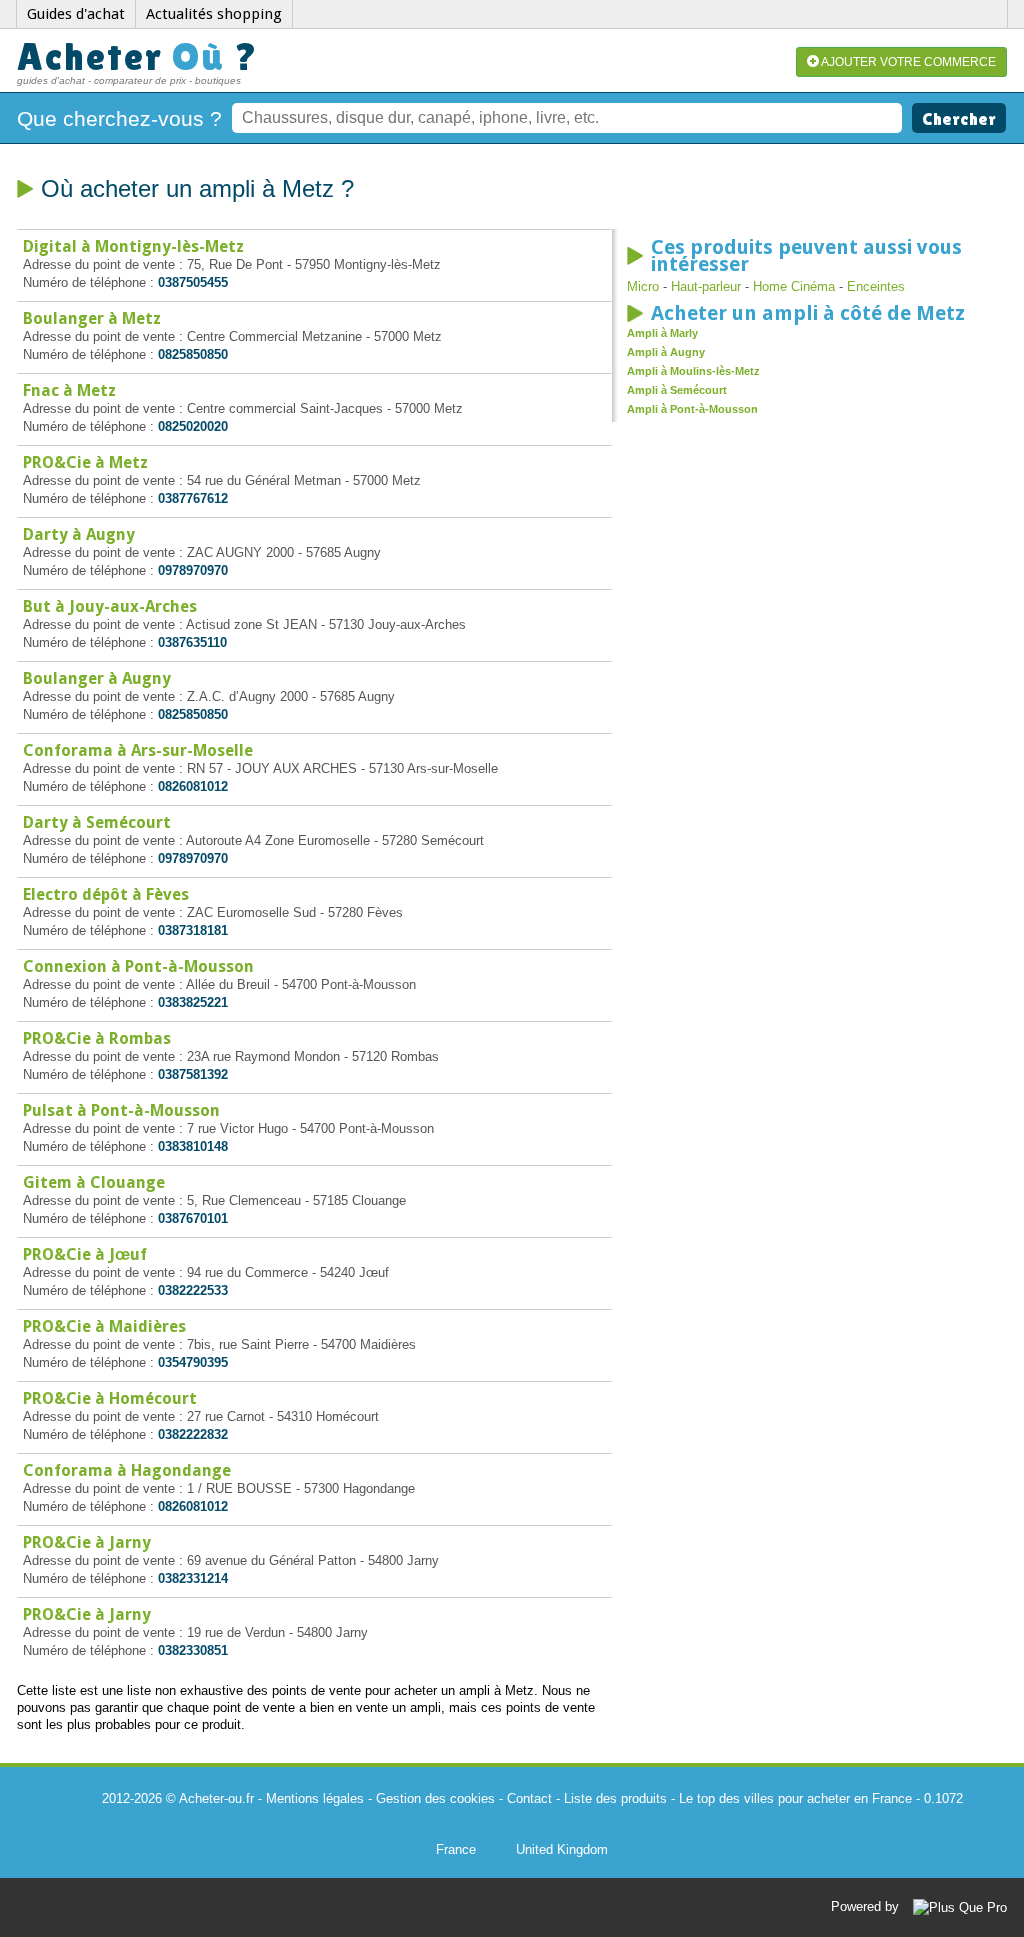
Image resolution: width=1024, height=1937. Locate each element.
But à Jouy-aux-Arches (110, 606)
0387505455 (193, 282)
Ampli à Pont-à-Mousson (692, 409)
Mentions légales (315, 1798)
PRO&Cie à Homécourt (110, 1398)
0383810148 (193, 1146)
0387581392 (193, 1074)
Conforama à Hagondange (127, 1470)
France (456, 1849)
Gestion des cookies (435, 1798)
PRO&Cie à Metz (85, 462)
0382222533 (193, 1290)
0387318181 (193, 930)
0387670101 (193, 1218)
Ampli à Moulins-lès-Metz (693, 371)
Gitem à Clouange (94, 1182)
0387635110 (192, 642)
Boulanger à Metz (92, 318)
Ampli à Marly (662, 333)
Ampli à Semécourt (677, 390)
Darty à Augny (79, 534)
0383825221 (193, 1002)
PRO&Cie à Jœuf (85, 1254)
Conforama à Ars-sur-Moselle (138, 750)
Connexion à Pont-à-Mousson (138, 966)
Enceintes (876, 286)
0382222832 (193, 1434)
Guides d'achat (76, 14)
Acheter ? (138, 56)
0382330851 (193, 1650)
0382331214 (193, 1578)
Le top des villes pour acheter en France (795, 1798)
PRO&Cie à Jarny (87, 1542)
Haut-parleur (706, 286)
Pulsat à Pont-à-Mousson (121, 1110)
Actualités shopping (214, 14)
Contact (529, 1798)
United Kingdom (562, 1849)
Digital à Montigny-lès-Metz (133, 246)
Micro (643, 286)
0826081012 (193, 786)
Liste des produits (615, 1798)
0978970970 (193, 570)
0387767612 (193, 498)
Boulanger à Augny (97, 678)
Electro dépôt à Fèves (106, 894)
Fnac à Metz (69, 390)
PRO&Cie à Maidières (104, 1326)
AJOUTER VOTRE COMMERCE (907, 62)
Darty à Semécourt (97, 822)
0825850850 (193, 354)
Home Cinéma (794, 286)
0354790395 (193, 1362)
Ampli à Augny (666, 352)
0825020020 (193, 426)
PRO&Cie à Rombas (97, 1038)
